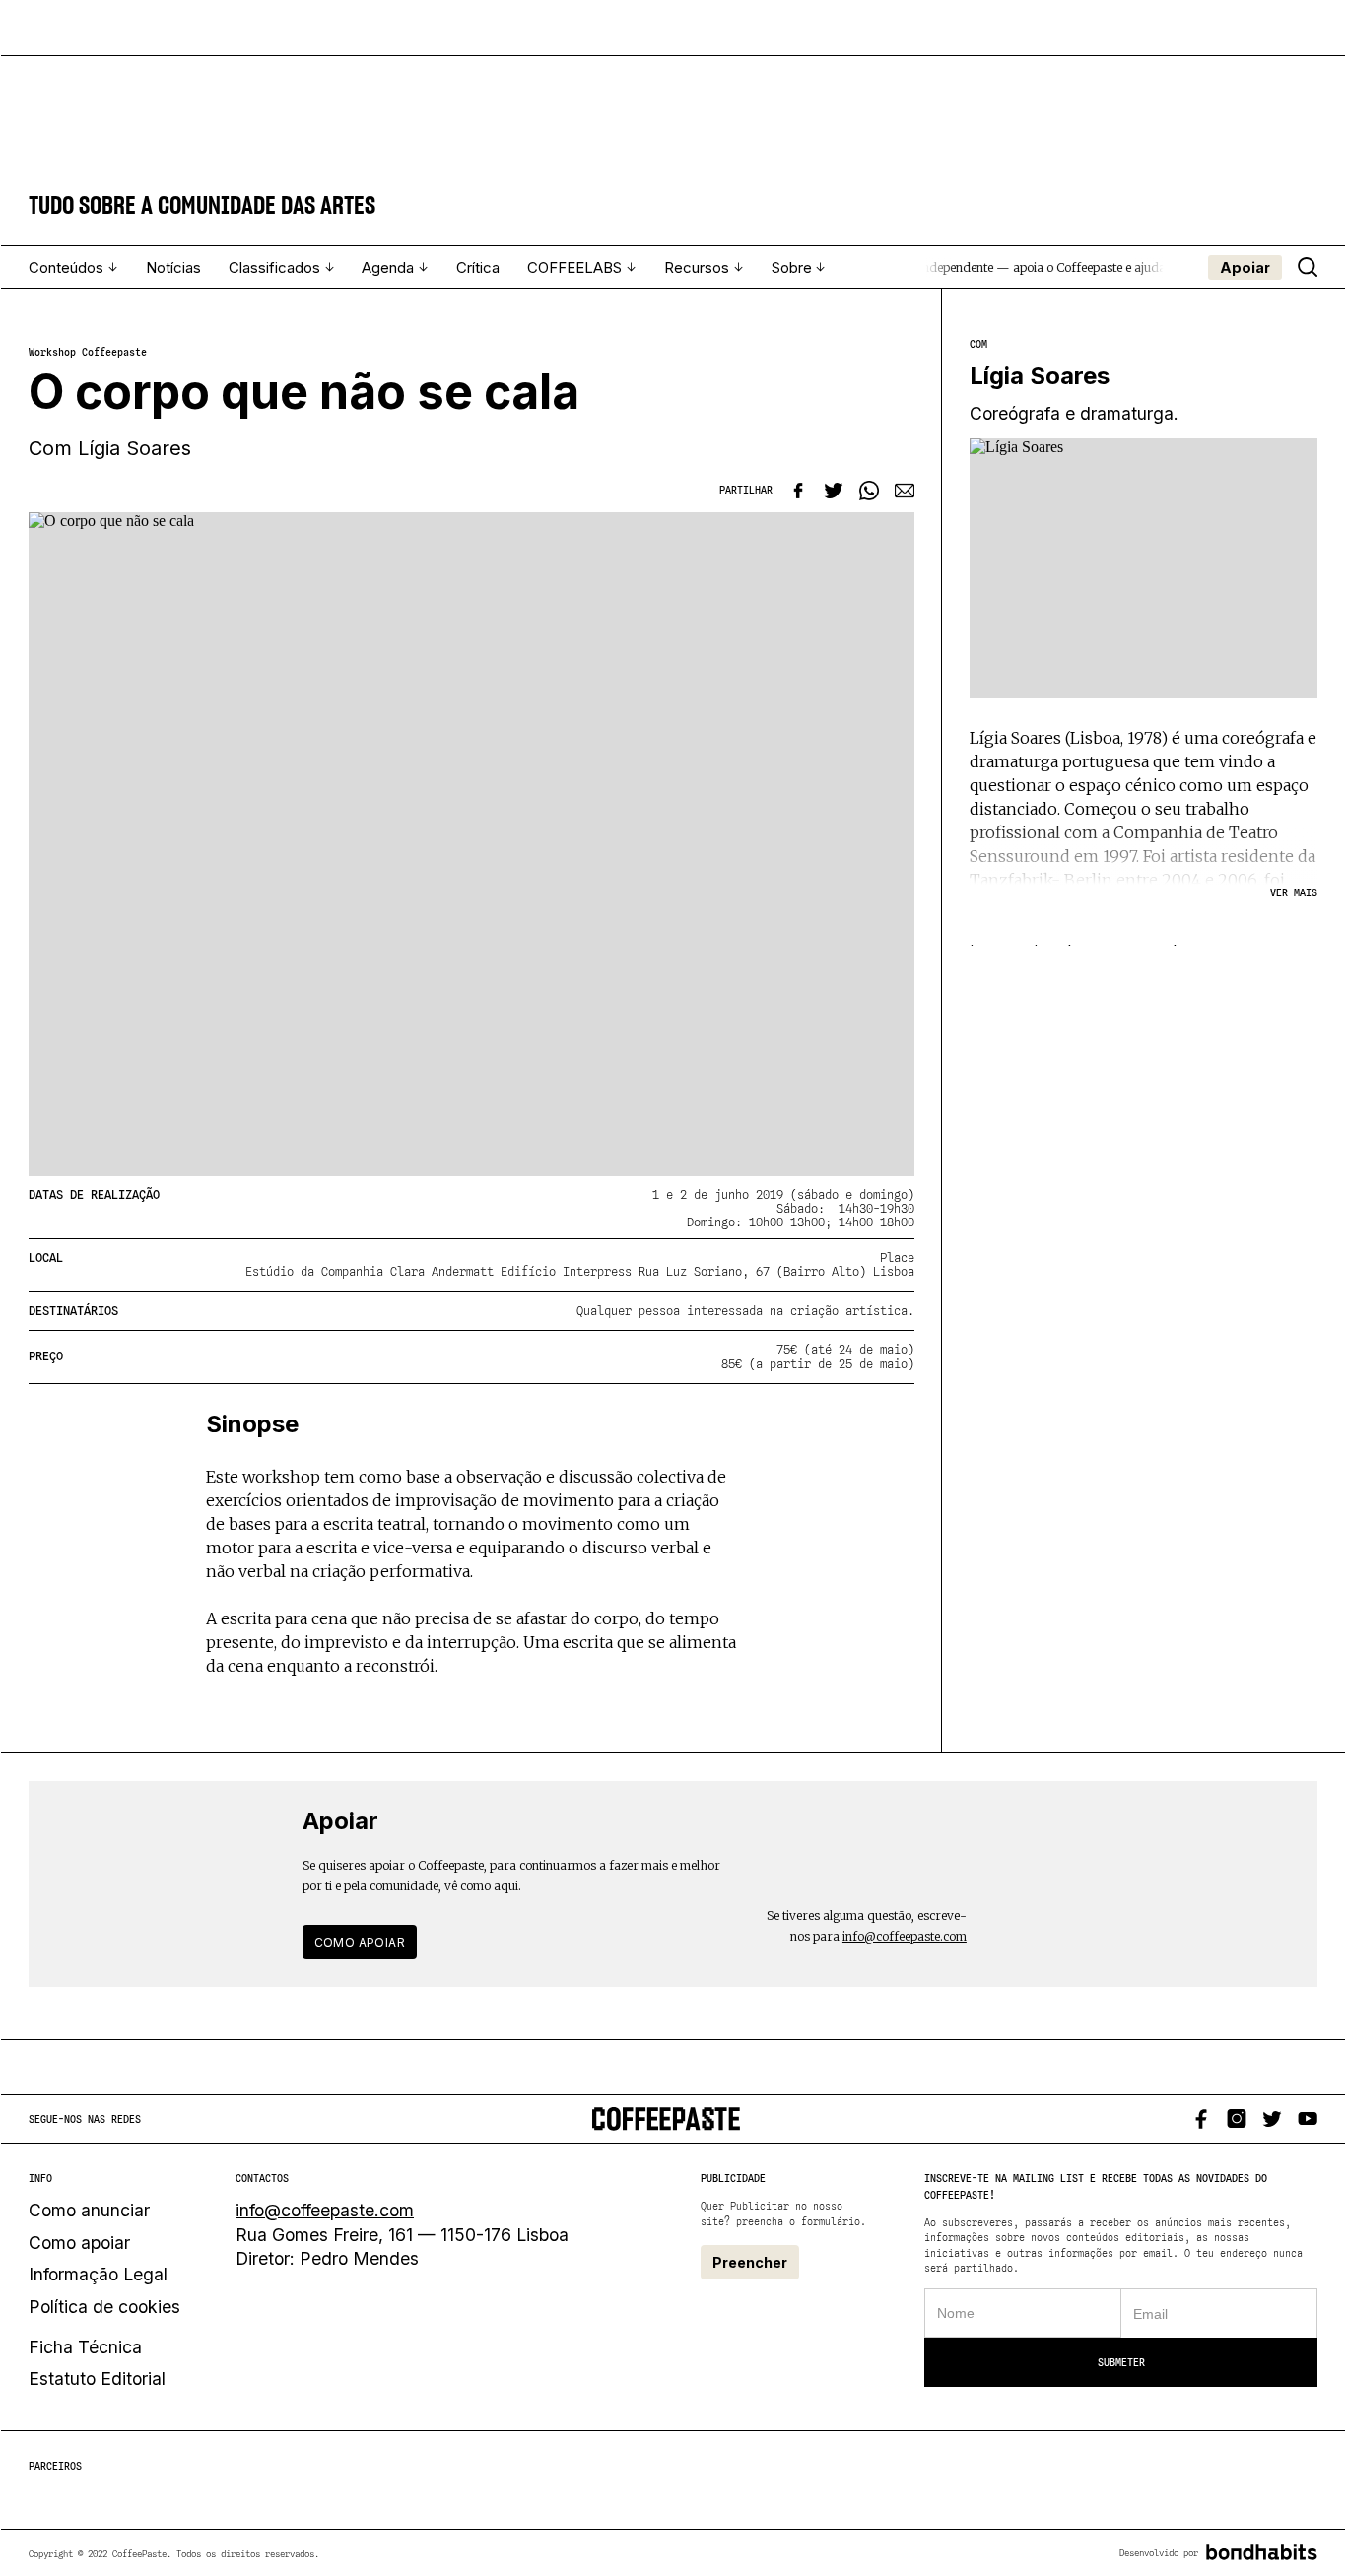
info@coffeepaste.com (905, 1936)
